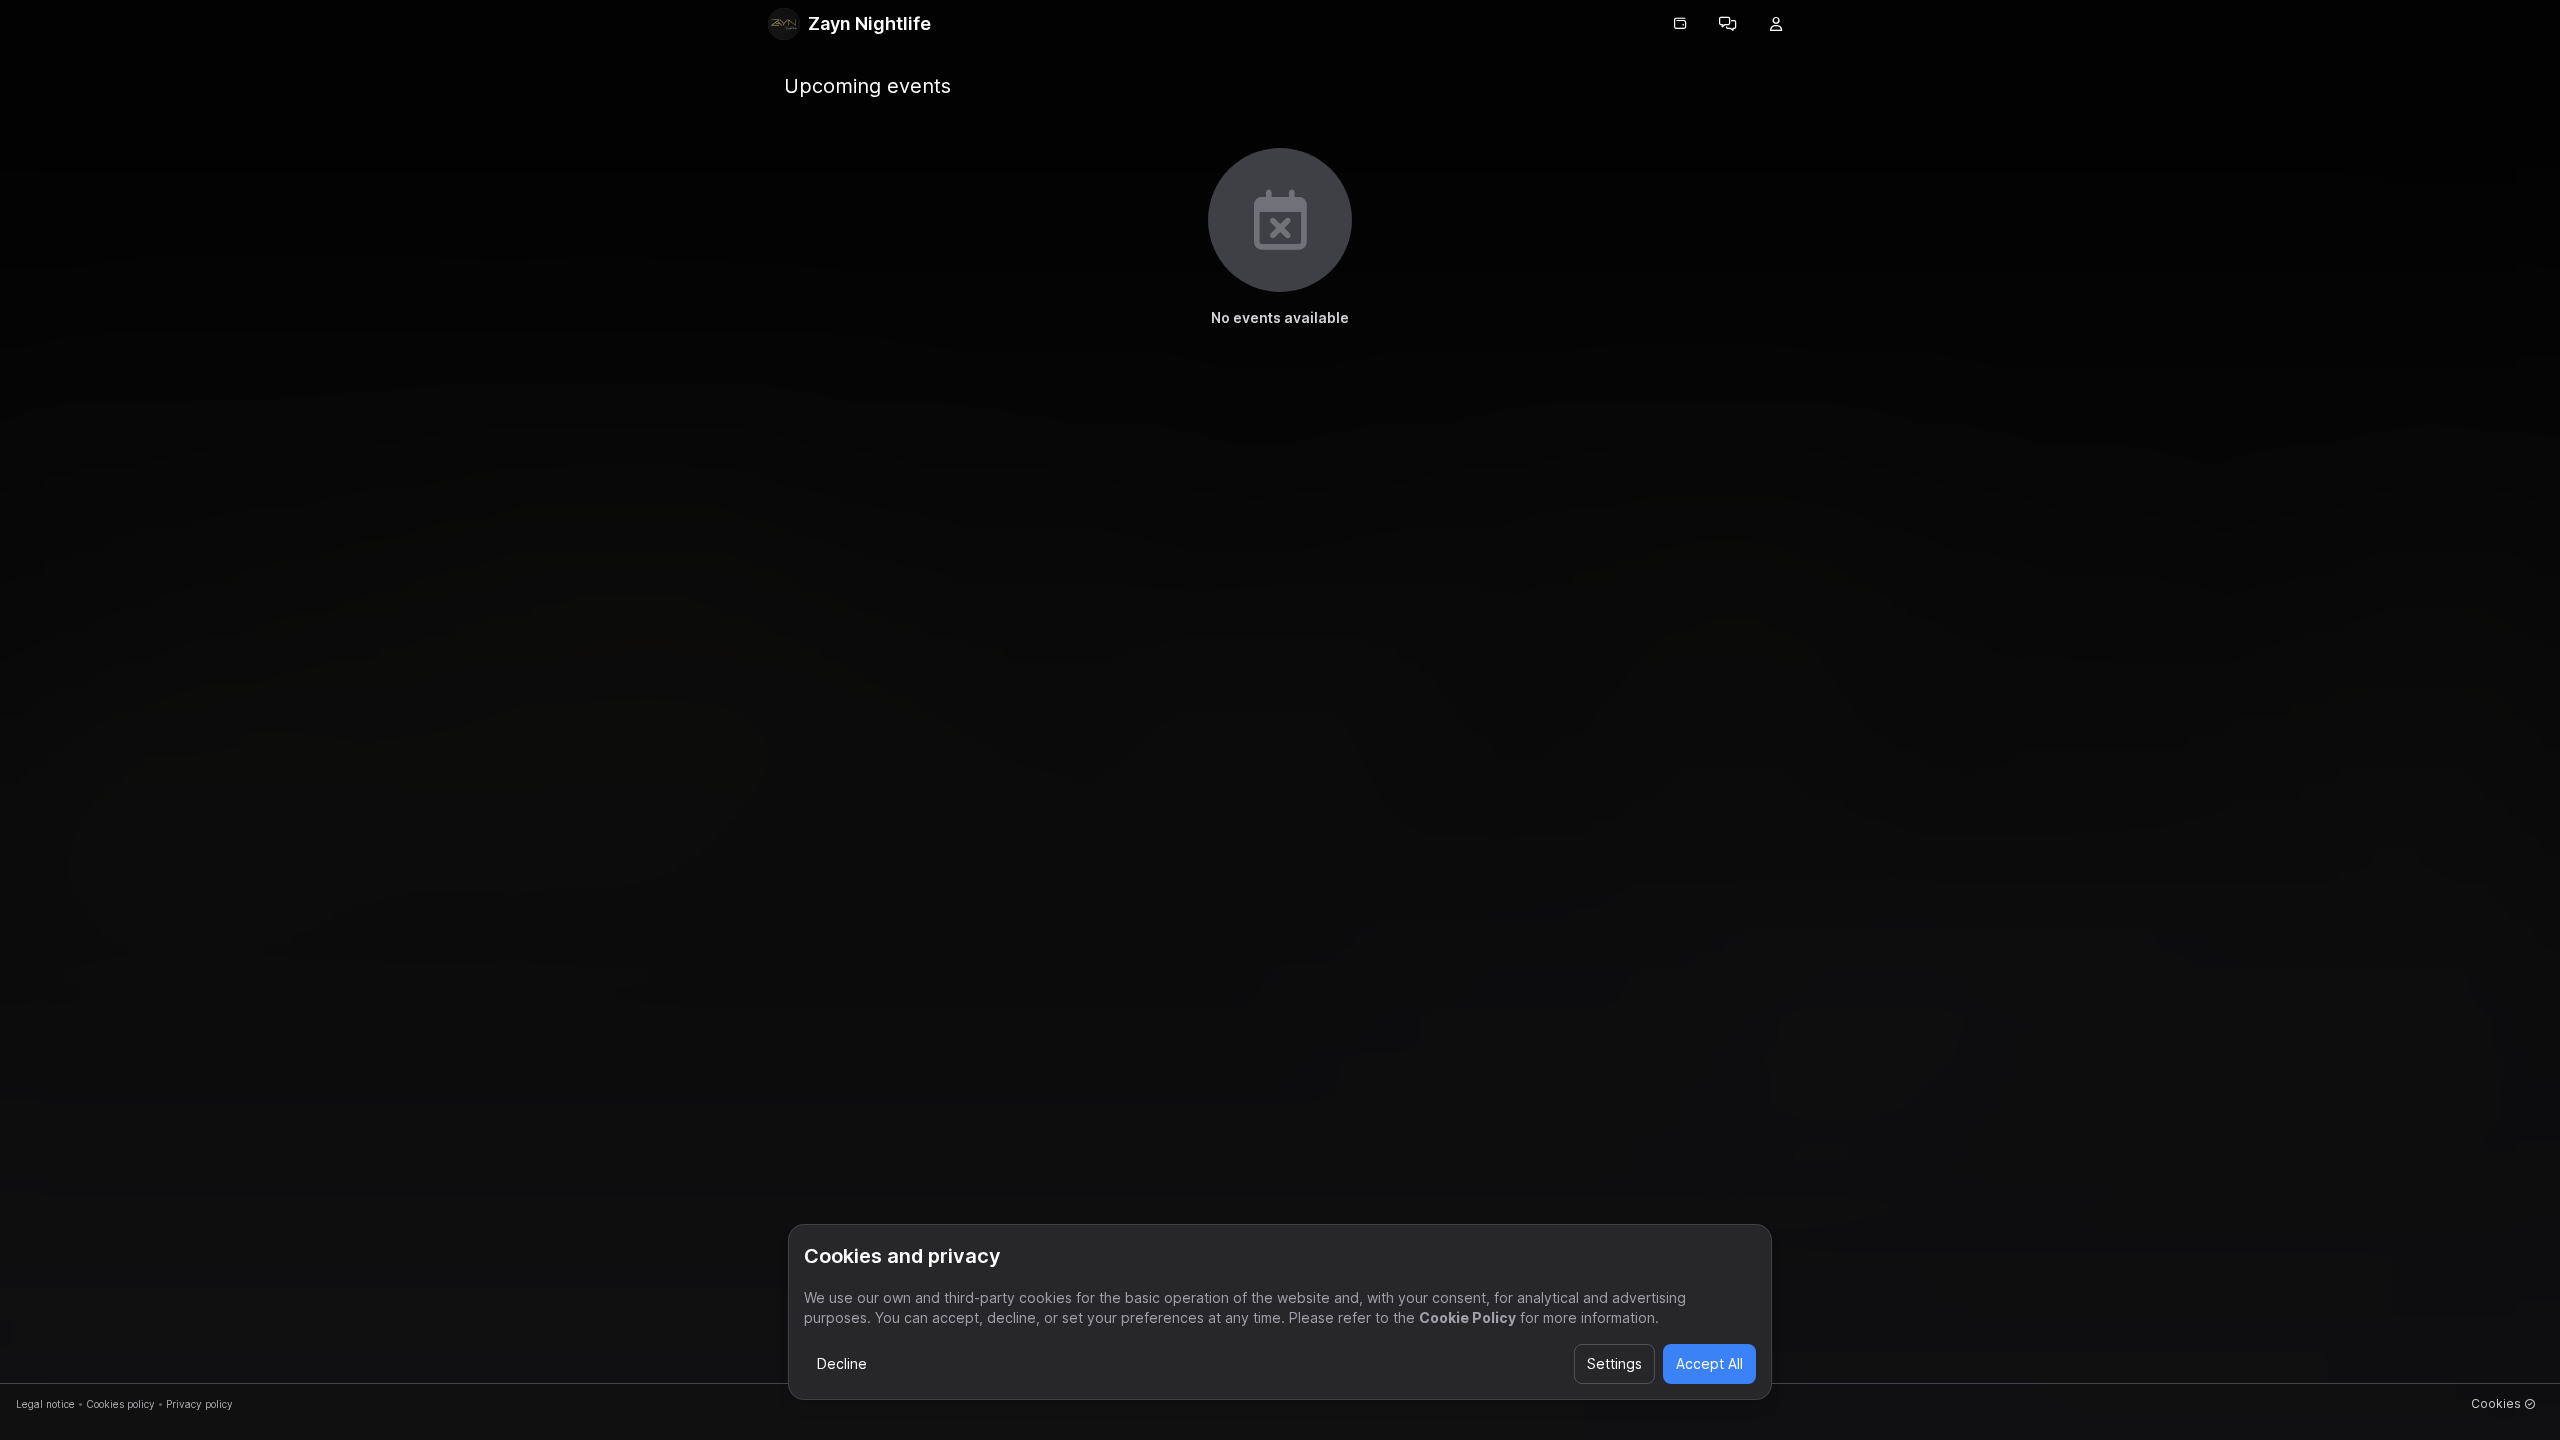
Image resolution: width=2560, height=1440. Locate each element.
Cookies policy (120, 1404)
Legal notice (45, 1404)
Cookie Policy (1467, 1317)
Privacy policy (199, 1404)
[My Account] (1776, 24)
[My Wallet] (1680, 24)
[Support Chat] (1728, 24)
